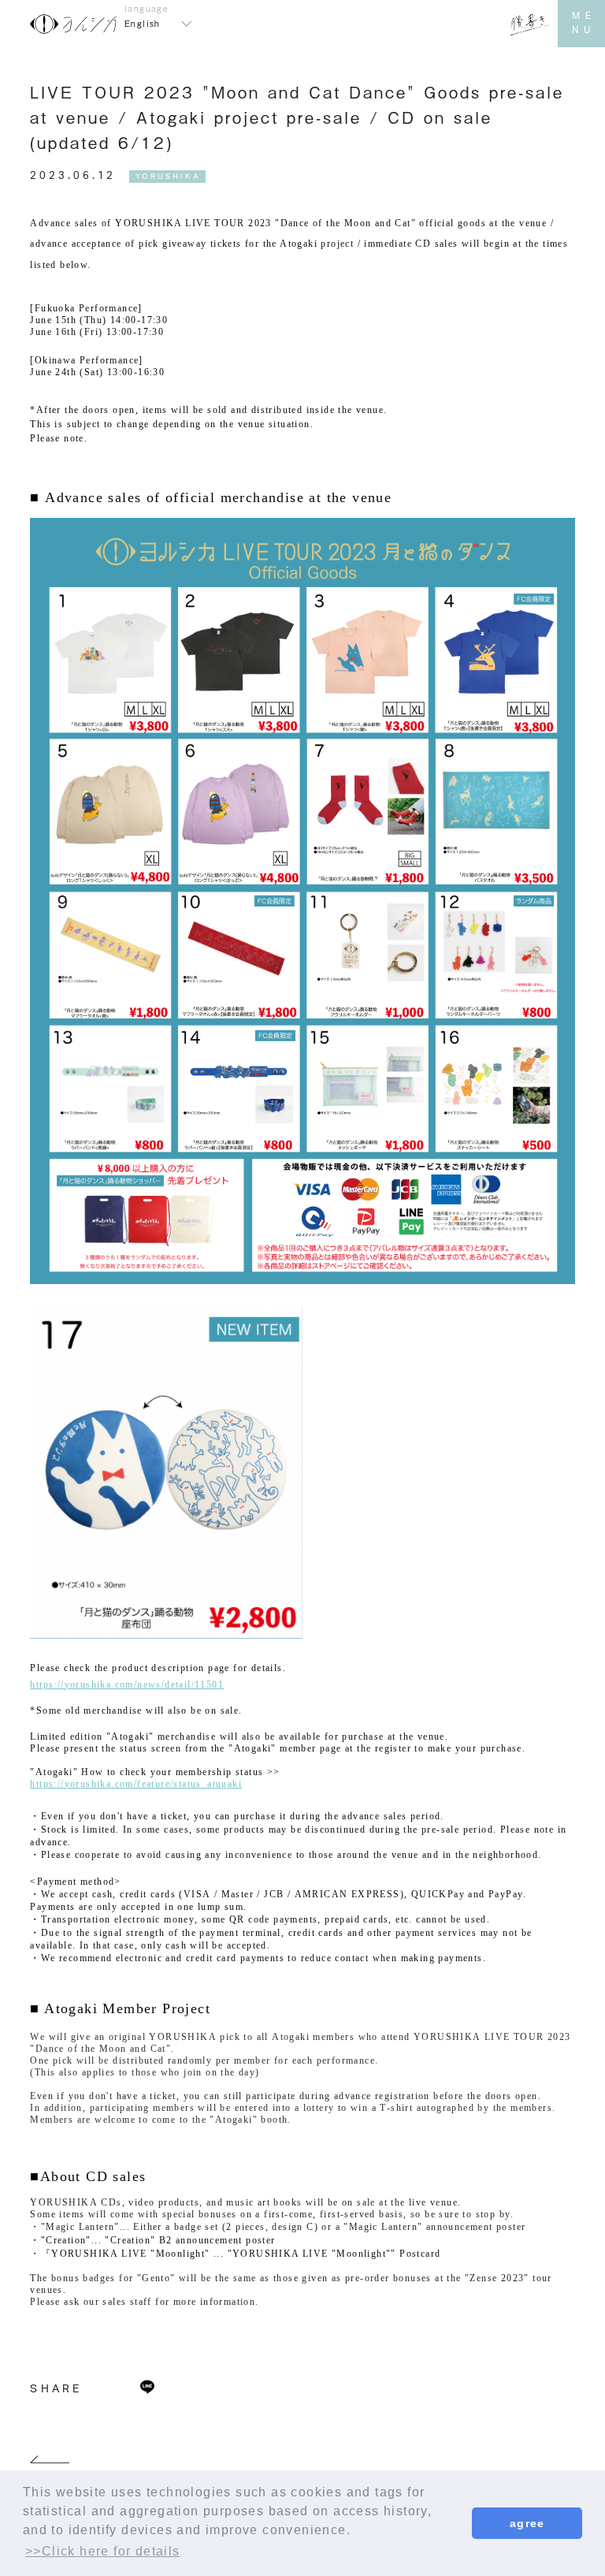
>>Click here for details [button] (103, 2551)
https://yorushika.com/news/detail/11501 (127, 1684)
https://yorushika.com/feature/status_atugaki (136, 1784)
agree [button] (527, 2523)
